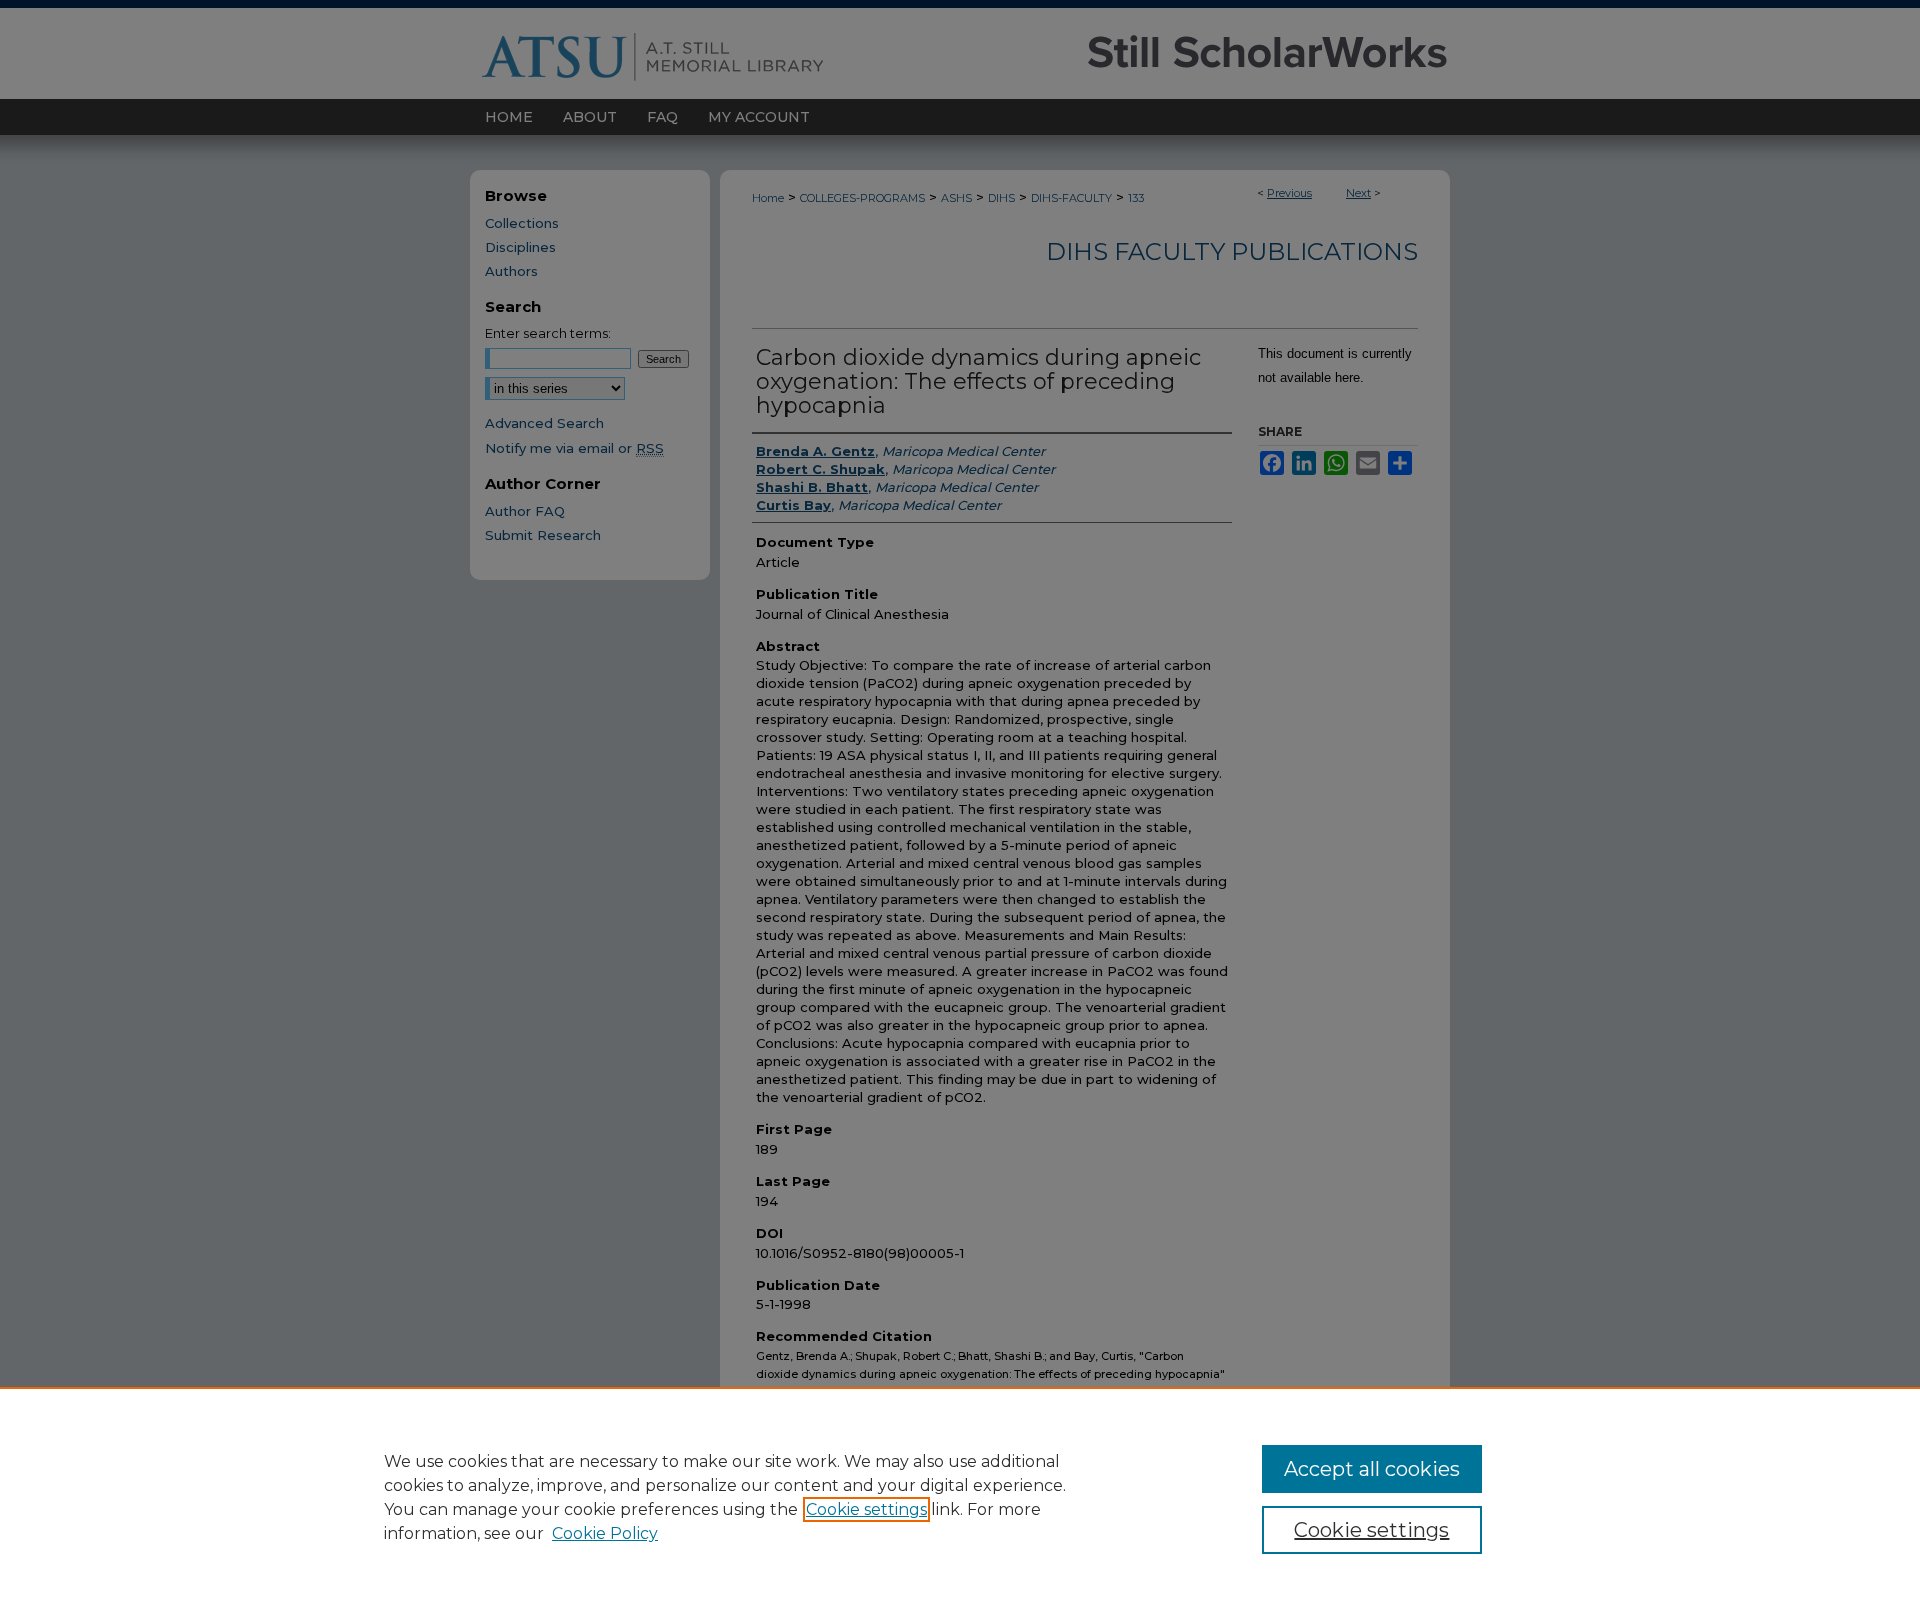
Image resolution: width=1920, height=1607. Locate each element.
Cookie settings (866, 1509)
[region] (960, 1497)
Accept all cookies (1372, 1469)
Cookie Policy (605, 1533)
